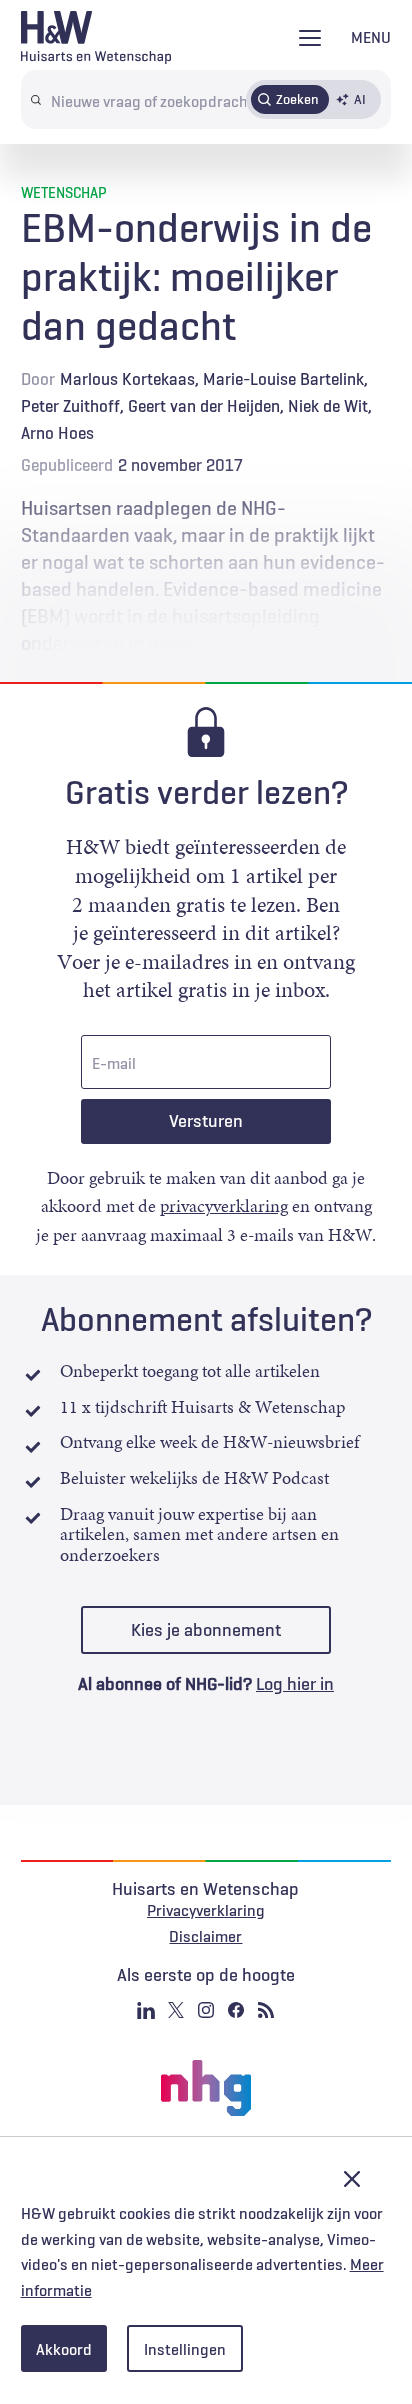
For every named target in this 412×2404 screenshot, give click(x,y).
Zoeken (297, 99)
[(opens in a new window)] (206, 2088)
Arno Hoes (57, 433)
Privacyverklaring (206, 1910)
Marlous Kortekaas (127, 379)
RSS (266, 2010)
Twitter (176, 2010)
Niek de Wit (328, 406)
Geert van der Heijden (204, 406)
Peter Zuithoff (70, 406)
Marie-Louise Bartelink (283, 379)
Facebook (236, 2010)
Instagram (206, 2010)
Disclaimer (205, 1936)
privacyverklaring (224, 1206)
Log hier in (295, 1684)
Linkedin (146, 2010)
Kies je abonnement (206, 1630)
